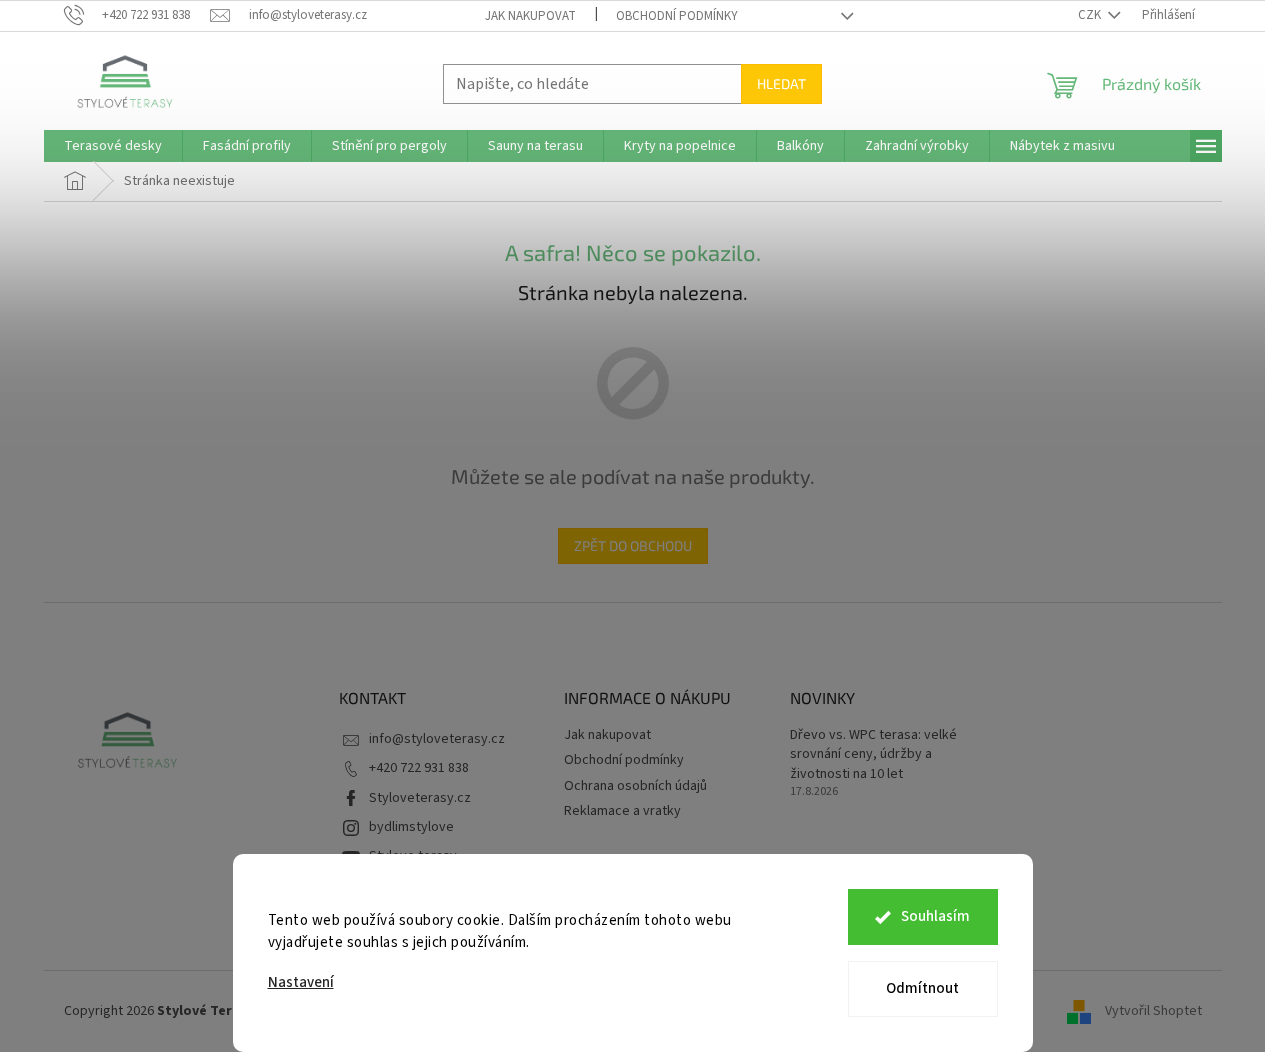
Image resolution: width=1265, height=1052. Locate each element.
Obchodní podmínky (677, 16)
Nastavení (301, 982)
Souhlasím (935, 916)
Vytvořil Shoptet (1153, 1011)
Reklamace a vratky (622, 811)
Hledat (781, 83)
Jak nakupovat (530, 16)
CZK (1091, 15)
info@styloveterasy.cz (437, 739)
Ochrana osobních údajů (635, 786)
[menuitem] (113, 146)
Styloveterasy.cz (420, 798)
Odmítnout (922, 988)
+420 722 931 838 (419, 768)
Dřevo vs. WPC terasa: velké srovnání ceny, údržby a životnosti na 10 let (873, 755)
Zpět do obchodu (633, 545)
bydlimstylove (411, 827)
